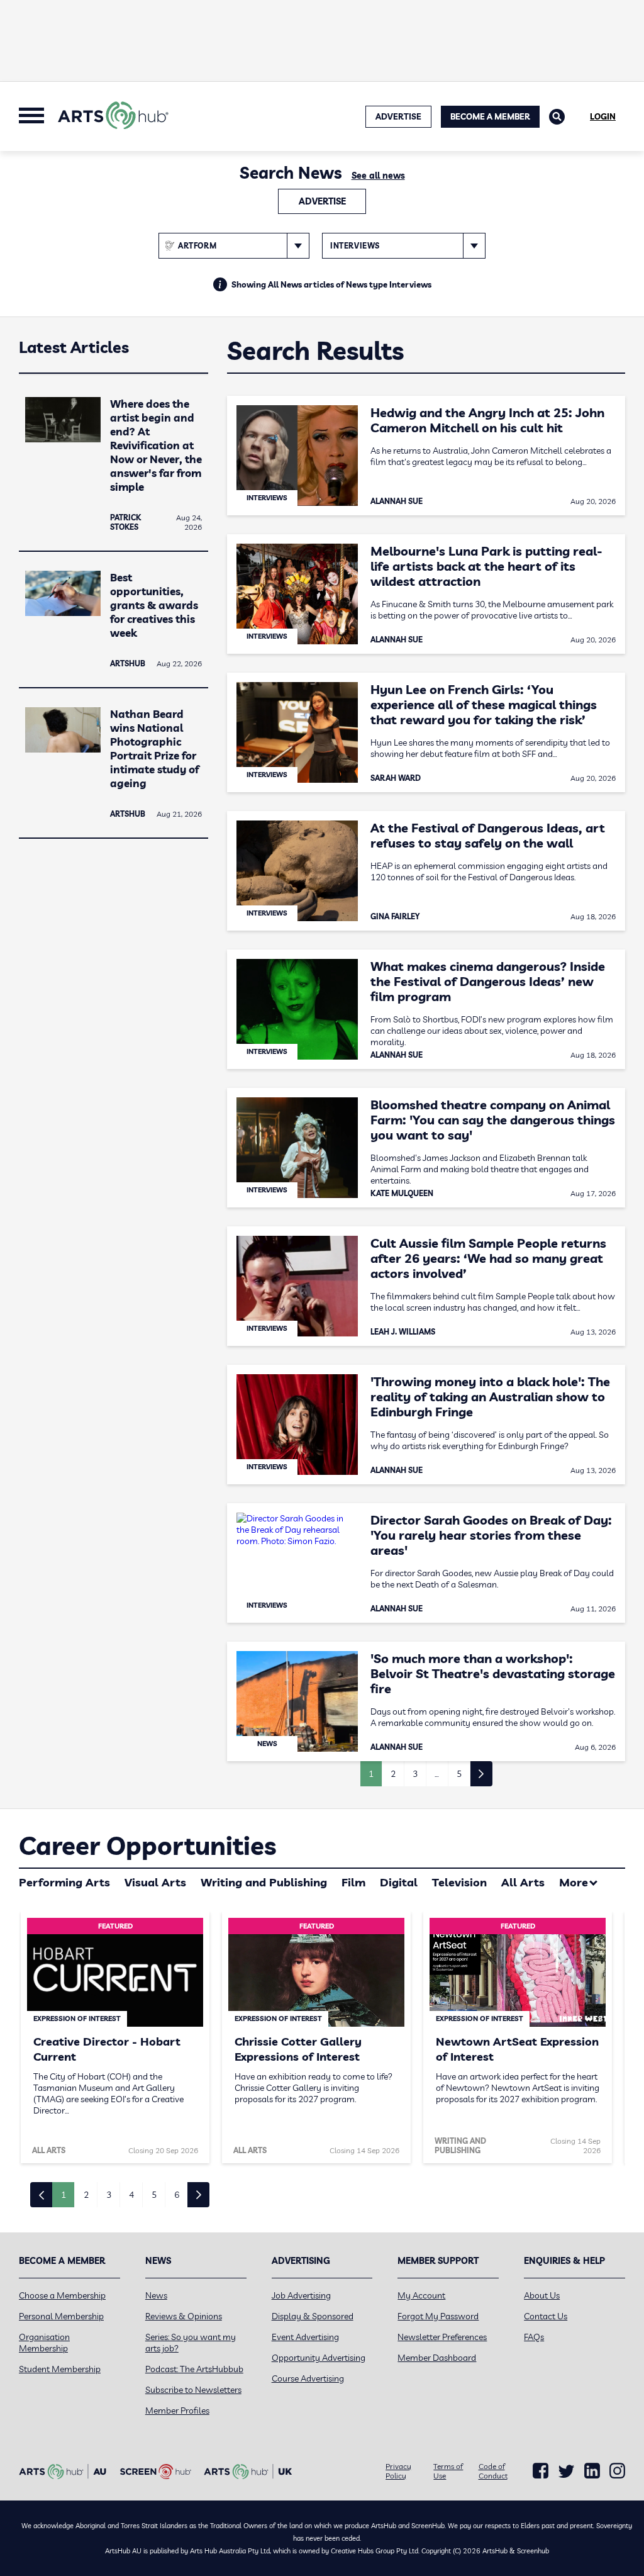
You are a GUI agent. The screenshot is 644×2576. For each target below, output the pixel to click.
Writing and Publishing (264, 1882)
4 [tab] (131, 2195)
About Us (542, 2295)
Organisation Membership (44, 2343)
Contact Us (546, 2316)
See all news (378, 176)
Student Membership (60, 2369)
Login (603, 116)
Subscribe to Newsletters (193, 2390)
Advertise (322, 201)
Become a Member (490, 116)
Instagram (617, 2471)
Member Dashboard (437, 2358)
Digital (399, 1882)
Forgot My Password (438, 2316)
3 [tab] (109, 2195)
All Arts (523, 1882)
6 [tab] (177, 2195)
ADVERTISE (398, 116)
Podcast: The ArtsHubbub (194, 2369)
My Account (421, 2295)
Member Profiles (177, 2411)
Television (459, 1882)
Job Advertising (301, 2295)
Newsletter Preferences (442, 2337)
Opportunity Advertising (319, 2358)
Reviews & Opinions (184, 2316)
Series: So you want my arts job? (191, 2343)
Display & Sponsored (313, 2316)
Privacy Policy (398, 2471)
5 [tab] (154, 2195)
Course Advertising (308, 2378)
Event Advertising (305, 2337)
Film (353, 1882)
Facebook (541, 2471)
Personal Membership (61, 2316)
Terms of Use (448, 2471)
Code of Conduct (493, 2471)
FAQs (534, 2337)
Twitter (566, 2471)
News (156, 2295)
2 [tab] (86, 2195)
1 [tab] (64, 2195)
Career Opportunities (147, 1845)
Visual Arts (155, 1882)
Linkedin (592, 2471)
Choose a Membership (62, 2295)
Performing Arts (64, 1882)
